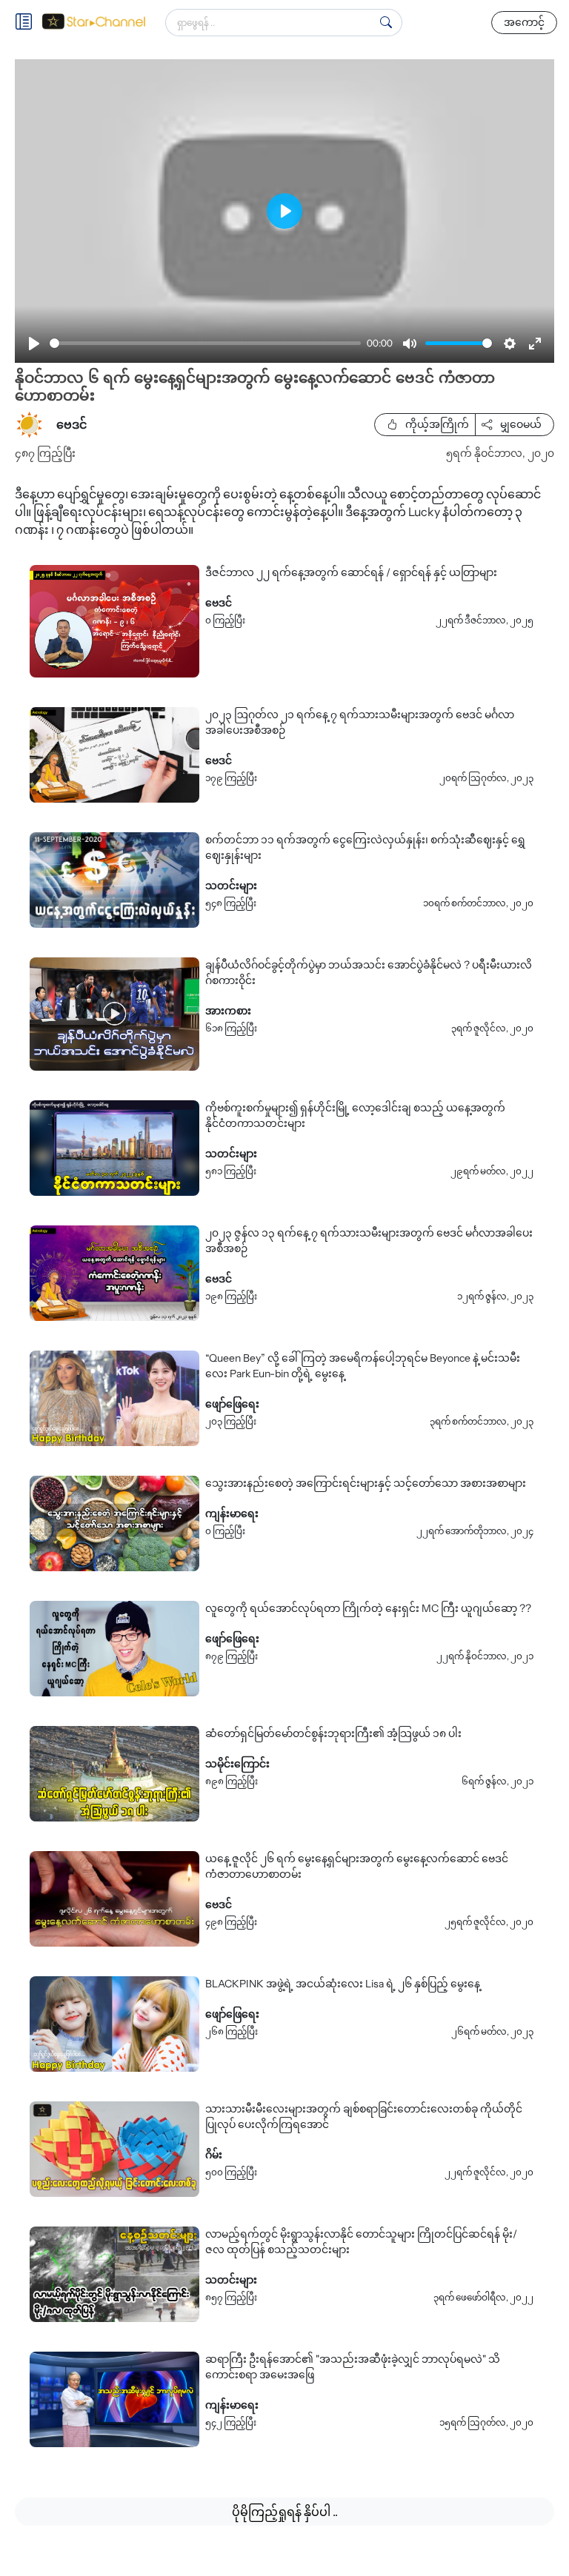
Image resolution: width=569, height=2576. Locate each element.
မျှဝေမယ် (520, 424)
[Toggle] (28, 23)
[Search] (386, 22)
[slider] (205, 343)
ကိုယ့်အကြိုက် (436, 424)
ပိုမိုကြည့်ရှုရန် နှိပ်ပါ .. (285, 2512)
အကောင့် (524, 22)
